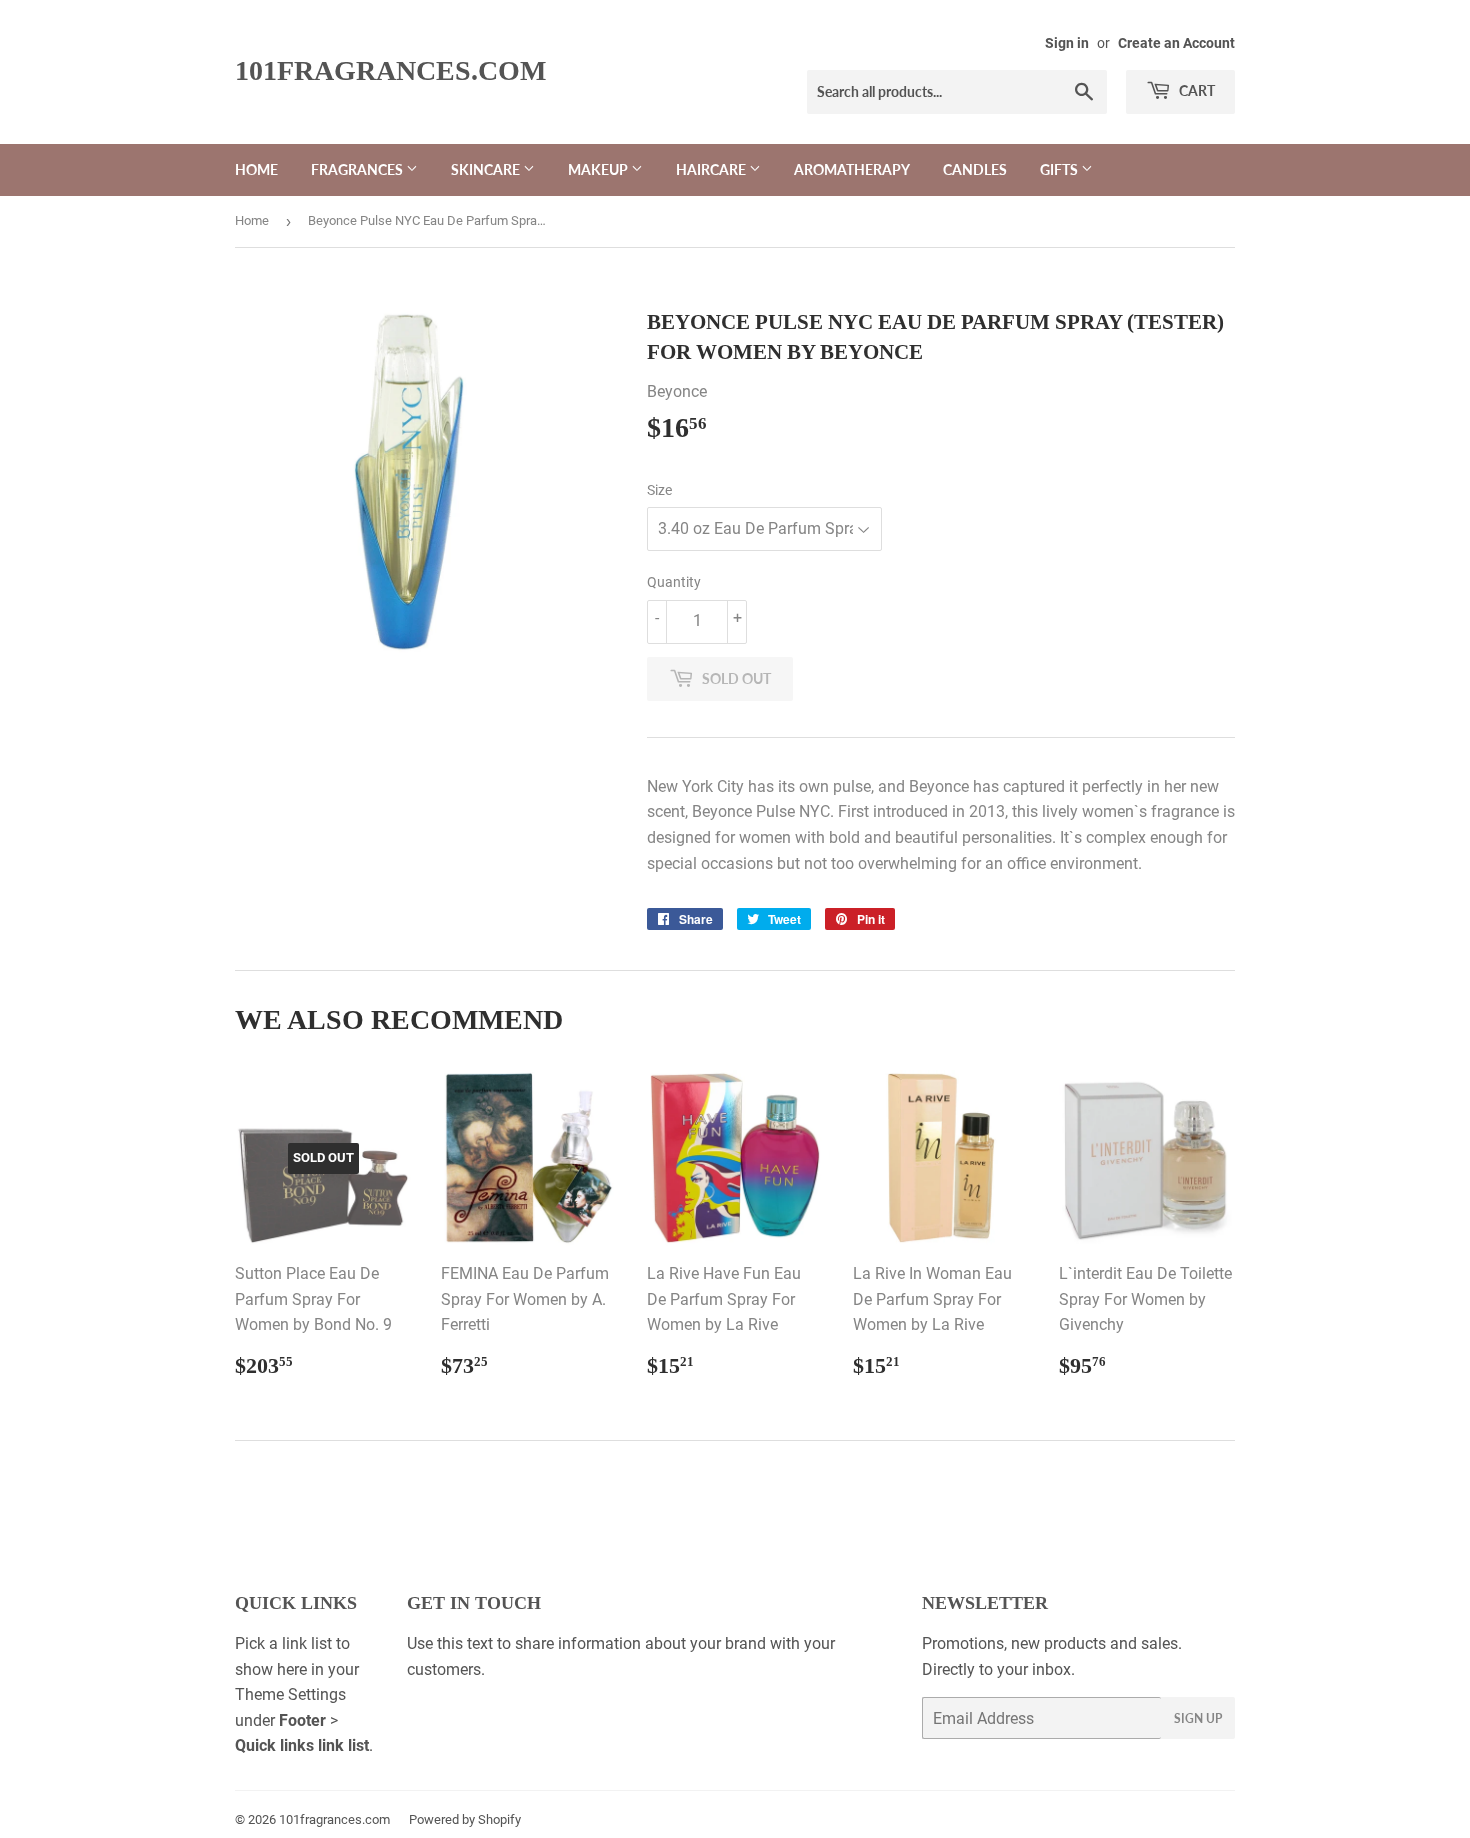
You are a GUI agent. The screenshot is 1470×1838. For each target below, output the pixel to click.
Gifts (1060, 169)
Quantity (674, 582)
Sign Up (1198, 1718)
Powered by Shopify (465, 1819)
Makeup (599, 169)
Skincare (487, 169)
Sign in (1067, 43)
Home (256, 169)
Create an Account (1176, 43)
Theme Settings (290, 1694)
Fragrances (358, 169)
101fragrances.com (390, 70)
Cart (1195, 90)
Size (659, 490)
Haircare (712, 169)
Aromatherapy (852, 169)
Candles (975, 169)
